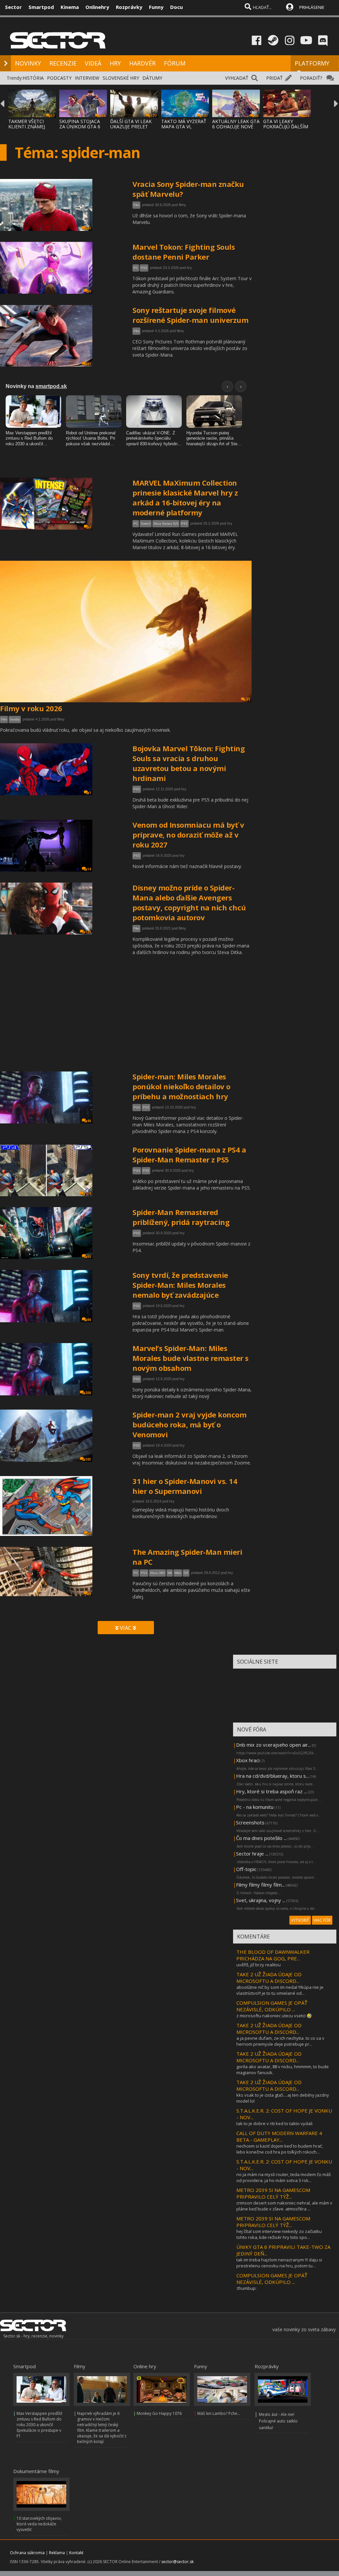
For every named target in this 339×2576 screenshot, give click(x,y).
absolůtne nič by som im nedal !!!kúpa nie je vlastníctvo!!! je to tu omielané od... (280, 1990)
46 (89, 1121)
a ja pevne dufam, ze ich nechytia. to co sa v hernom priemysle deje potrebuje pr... (280, 2041)
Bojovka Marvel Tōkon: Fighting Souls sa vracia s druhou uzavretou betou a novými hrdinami (189, 763)
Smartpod (41, 7)
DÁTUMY (152, 78)
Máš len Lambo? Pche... (219, 2413)
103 (88, 1459)
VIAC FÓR (322, 1920)
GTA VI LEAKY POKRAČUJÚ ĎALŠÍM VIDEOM (286, 127)
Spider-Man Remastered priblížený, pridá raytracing (181, 1217)
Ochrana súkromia (27, 2553)
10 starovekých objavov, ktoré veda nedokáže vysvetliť (39, 2524)
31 (248, 699)
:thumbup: (246, 2288)
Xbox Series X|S (166, 524)
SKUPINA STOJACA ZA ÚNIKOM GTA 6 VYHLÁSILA (80, 127)
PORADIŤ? (311, 78)
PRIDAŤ (274, 78)
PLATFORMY (312, 63)
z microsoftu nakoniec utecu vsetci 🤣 (274, 2016)
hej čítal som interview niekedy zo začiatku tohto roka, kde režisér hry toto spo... (279, 2234)
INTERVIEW (87, 78)
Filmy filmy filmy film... (260, 1885)
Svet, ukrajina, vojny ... (261, 1900)
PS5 (144, 268)
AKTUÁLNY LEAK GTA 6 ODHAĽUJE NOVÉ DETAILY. (236, 127)
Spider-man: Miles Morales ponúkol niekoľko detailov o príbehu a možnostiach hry (181, 1086)
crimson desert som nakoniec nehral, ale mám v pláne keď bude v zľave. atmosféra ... (284, 2206)
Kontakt (76, 2553)
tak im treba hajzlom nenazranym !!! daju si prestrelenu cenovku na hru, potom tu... (279, 2263)
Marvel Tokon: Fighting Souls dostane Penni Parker (184, 252)
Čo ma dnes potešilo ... (261, 1838)
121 (88, 932)
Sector (13, 7)
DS (186, 1573)
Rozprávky (129, 7)
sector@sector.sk (177, 2562)
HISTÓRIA (33, 78)
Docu (176, 7)
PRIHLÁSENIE (312, 7)
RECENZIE (63, 63)
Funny (156, 7)
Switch (146, 524)
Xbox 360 (157, 1573)
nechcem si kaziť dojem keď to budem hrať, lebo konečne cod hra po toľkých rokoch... (280, 2149)
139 (88, 1194)
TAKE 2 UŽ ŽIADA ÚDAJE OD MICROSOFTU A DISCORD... (269, 1978)
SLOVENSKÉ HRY (121, 78)
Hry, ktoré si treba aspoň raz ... (271, 1791)
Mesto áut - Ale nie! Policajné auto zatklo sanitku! (278, 2421)
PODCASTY (59, 78)
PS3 (144, 1573)
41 (89, 228)
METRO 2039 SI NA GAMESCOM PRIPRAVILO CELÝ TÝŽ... (273, 2193)
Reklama (57, 2553)
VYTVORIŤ (300, 1920)
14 (89, 869)
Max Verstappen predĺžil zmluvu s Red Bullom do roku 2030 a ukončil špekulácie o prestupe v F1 (39, 2425)
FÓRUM (175, 63)
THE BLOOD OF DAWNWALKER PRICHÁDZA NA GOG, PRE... (273, 1955)
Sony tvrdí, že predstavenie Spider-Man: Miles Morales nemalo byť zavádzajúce (180, 1285)
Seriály (15, 719)
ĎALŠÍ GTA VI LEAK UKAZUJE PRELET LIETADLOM (131, 127)
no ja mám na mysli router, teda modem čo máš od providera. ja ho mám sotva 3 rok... (284, 2177)
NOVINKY (28, 63)
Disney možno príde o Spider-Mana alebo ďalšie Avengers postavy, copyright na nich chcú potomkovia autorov (189, 902)
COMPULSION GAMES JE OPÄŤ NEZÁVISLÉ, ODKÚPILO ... (272, 2006)
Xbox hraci (248, 1760)
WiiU (178, 1573)
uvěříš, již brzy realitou (259, 1965)
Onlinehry (97, 7)
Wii (170, 1573)
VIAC (126, 1628)
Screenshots (250, 1822)
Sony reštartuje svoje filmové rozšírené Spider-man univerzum (190, 315)
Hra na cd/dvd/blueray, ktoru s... (272, 1776)
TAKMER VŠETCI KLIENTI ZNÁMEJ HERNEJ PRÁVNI (27, 127)
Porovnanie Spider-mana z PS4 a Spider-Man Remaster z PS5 (189, 1155)
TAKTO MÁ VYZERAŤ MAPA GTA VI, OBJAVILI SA (184, 127)
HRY (115, 63)
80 (89, 1256)
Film (136, 205)
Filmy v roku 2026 (31, 708)
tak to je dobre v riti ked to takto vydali (274, 2123)
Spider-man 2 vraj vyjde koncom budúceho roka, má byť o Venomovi (189, 1424)
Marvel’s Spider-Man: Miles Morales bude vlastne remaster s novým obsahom (191, 1358)
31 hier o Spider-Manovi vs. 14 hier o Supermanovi (185, 1486)
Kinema (70, 7)
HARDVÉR (142, 63)
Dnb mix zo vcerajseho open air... (273, 1745)
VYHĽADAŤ (237, 78)
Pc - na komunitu (255, 1807)
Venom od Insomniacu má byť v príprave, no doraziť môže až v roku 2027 (188, 835)
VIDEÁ (93, 63)
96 (89, 1320)
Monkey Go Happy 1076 (159, 2413)
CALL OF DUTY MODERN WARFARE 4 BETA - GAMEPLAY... (279, 2136)
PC (136, 268)
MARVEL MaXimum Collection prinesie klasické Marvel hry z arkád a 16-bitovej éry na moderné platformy (185, 498)
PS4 (137, 1107)
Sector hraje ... (252, 1854)
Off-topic (246, 1869)
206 (88, 1393)
